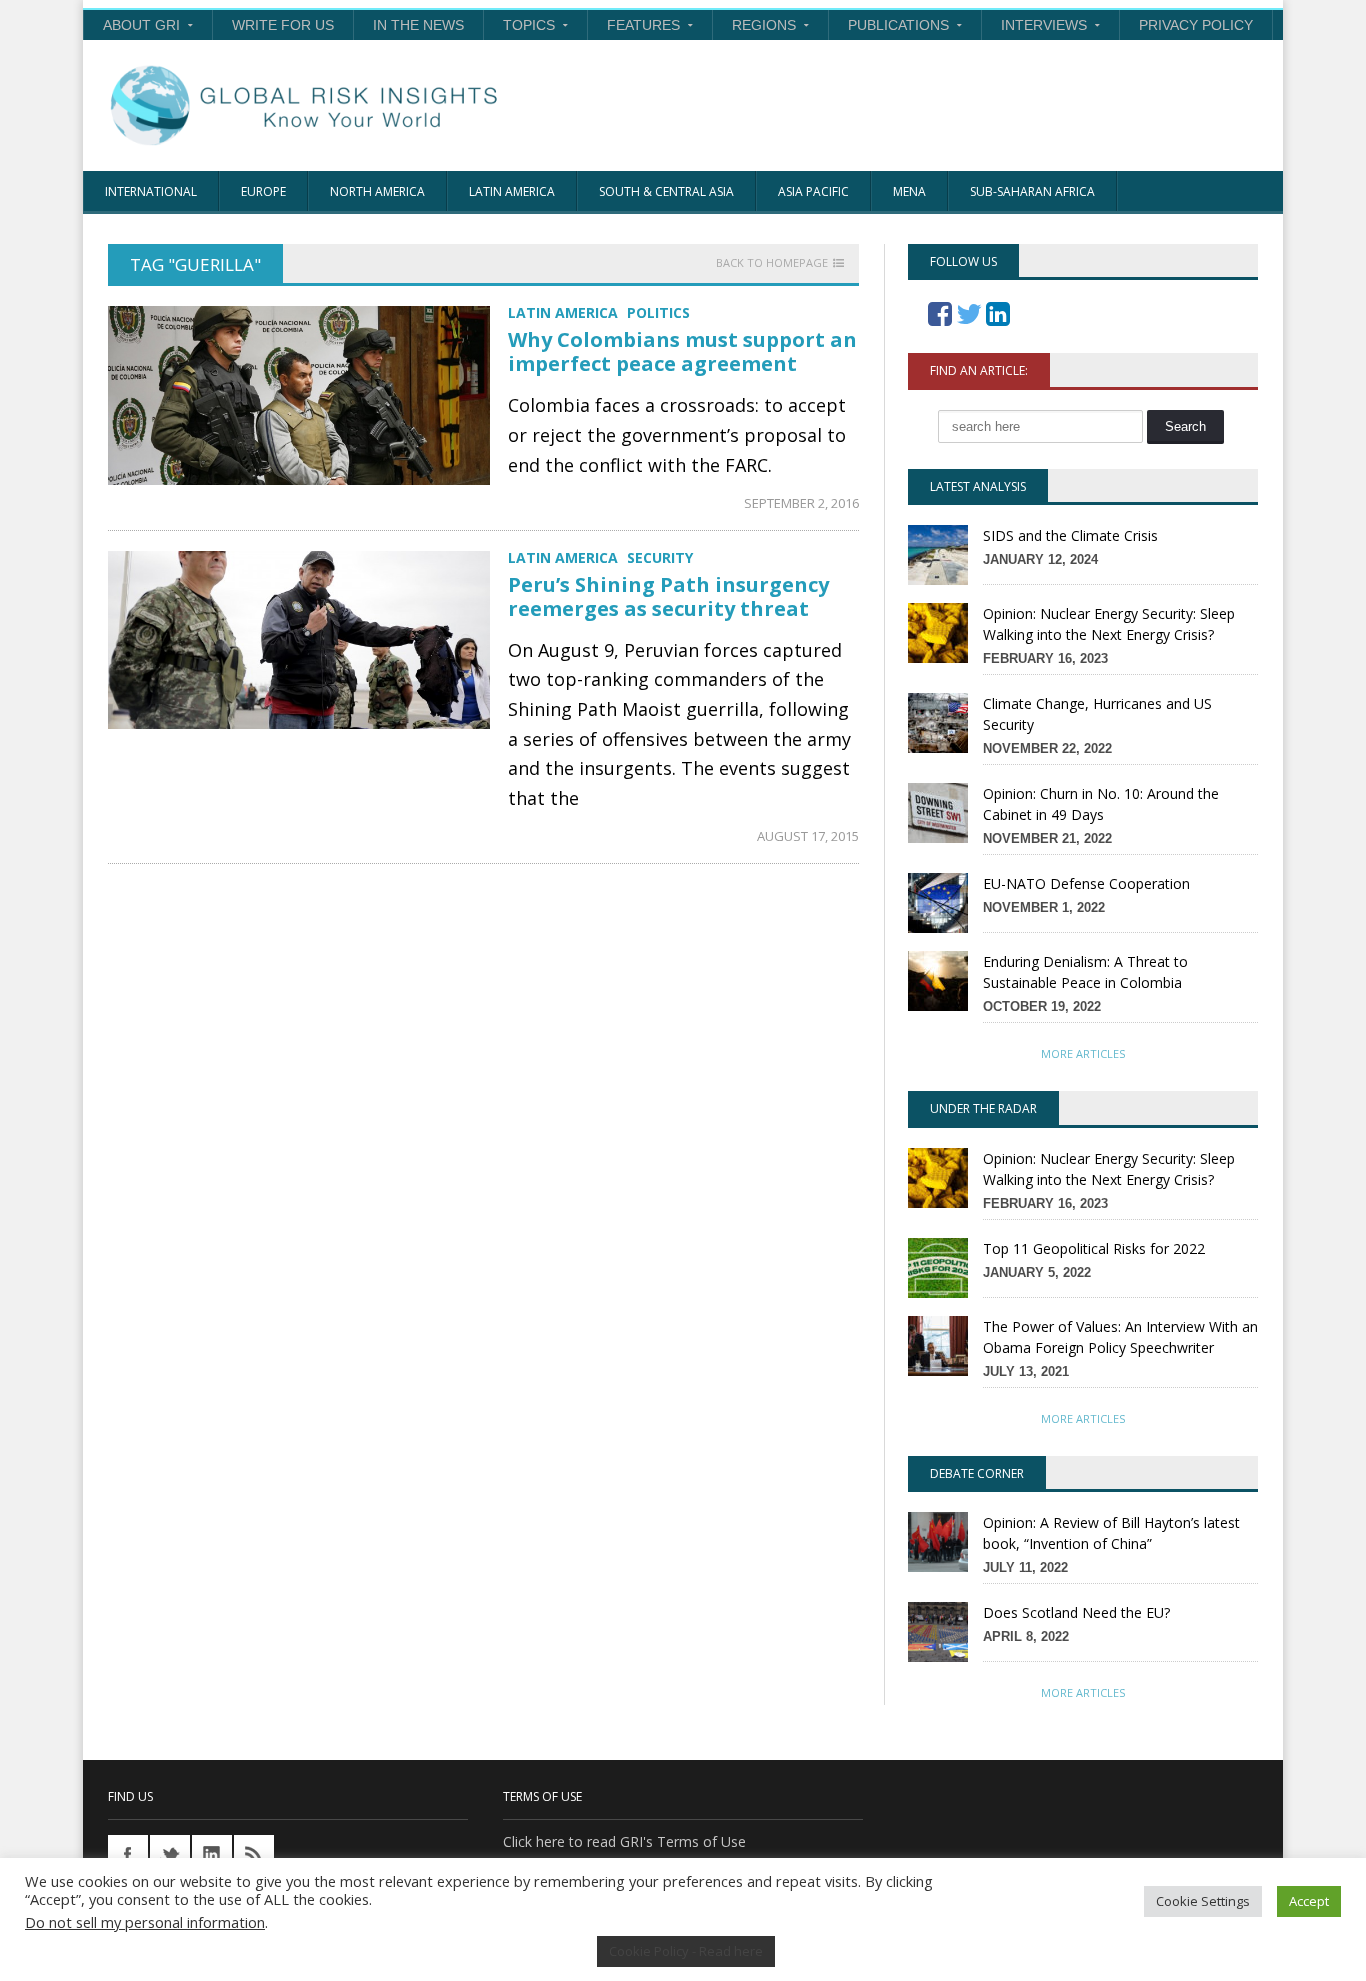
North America (377, 191)
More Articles (1083, 1053)
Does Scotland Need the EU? (1076, 1612)
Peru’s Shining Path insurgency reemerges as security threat (668, 596)
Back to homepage (772, 263)
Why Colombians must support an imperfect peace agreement (682, 351)
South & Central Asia (666, 191)
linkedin (212, 1855)
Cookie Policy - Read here (686, 1951)
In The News (418, 25)
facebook (128, 1855)
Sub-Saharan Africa (1032, 191)
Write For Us (283, 25)
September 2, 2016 (801, 503)
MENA (909, 191)
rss (254, 1855)
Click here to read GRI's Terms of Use (624, 1841)
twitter (170, 1855)
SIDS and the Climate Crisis (1070, 535)
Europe (263, 191)
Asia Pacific (813, 191)
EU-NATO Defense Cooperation (1086, 883)
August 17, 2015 (808, 836)
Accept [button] (1309, 1901)
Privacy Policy (1196, 25)
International (151, 191)
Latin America (512, 191)
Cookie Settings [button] (1203, 1901)
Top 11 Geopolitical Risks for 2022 (1094, 1248)
